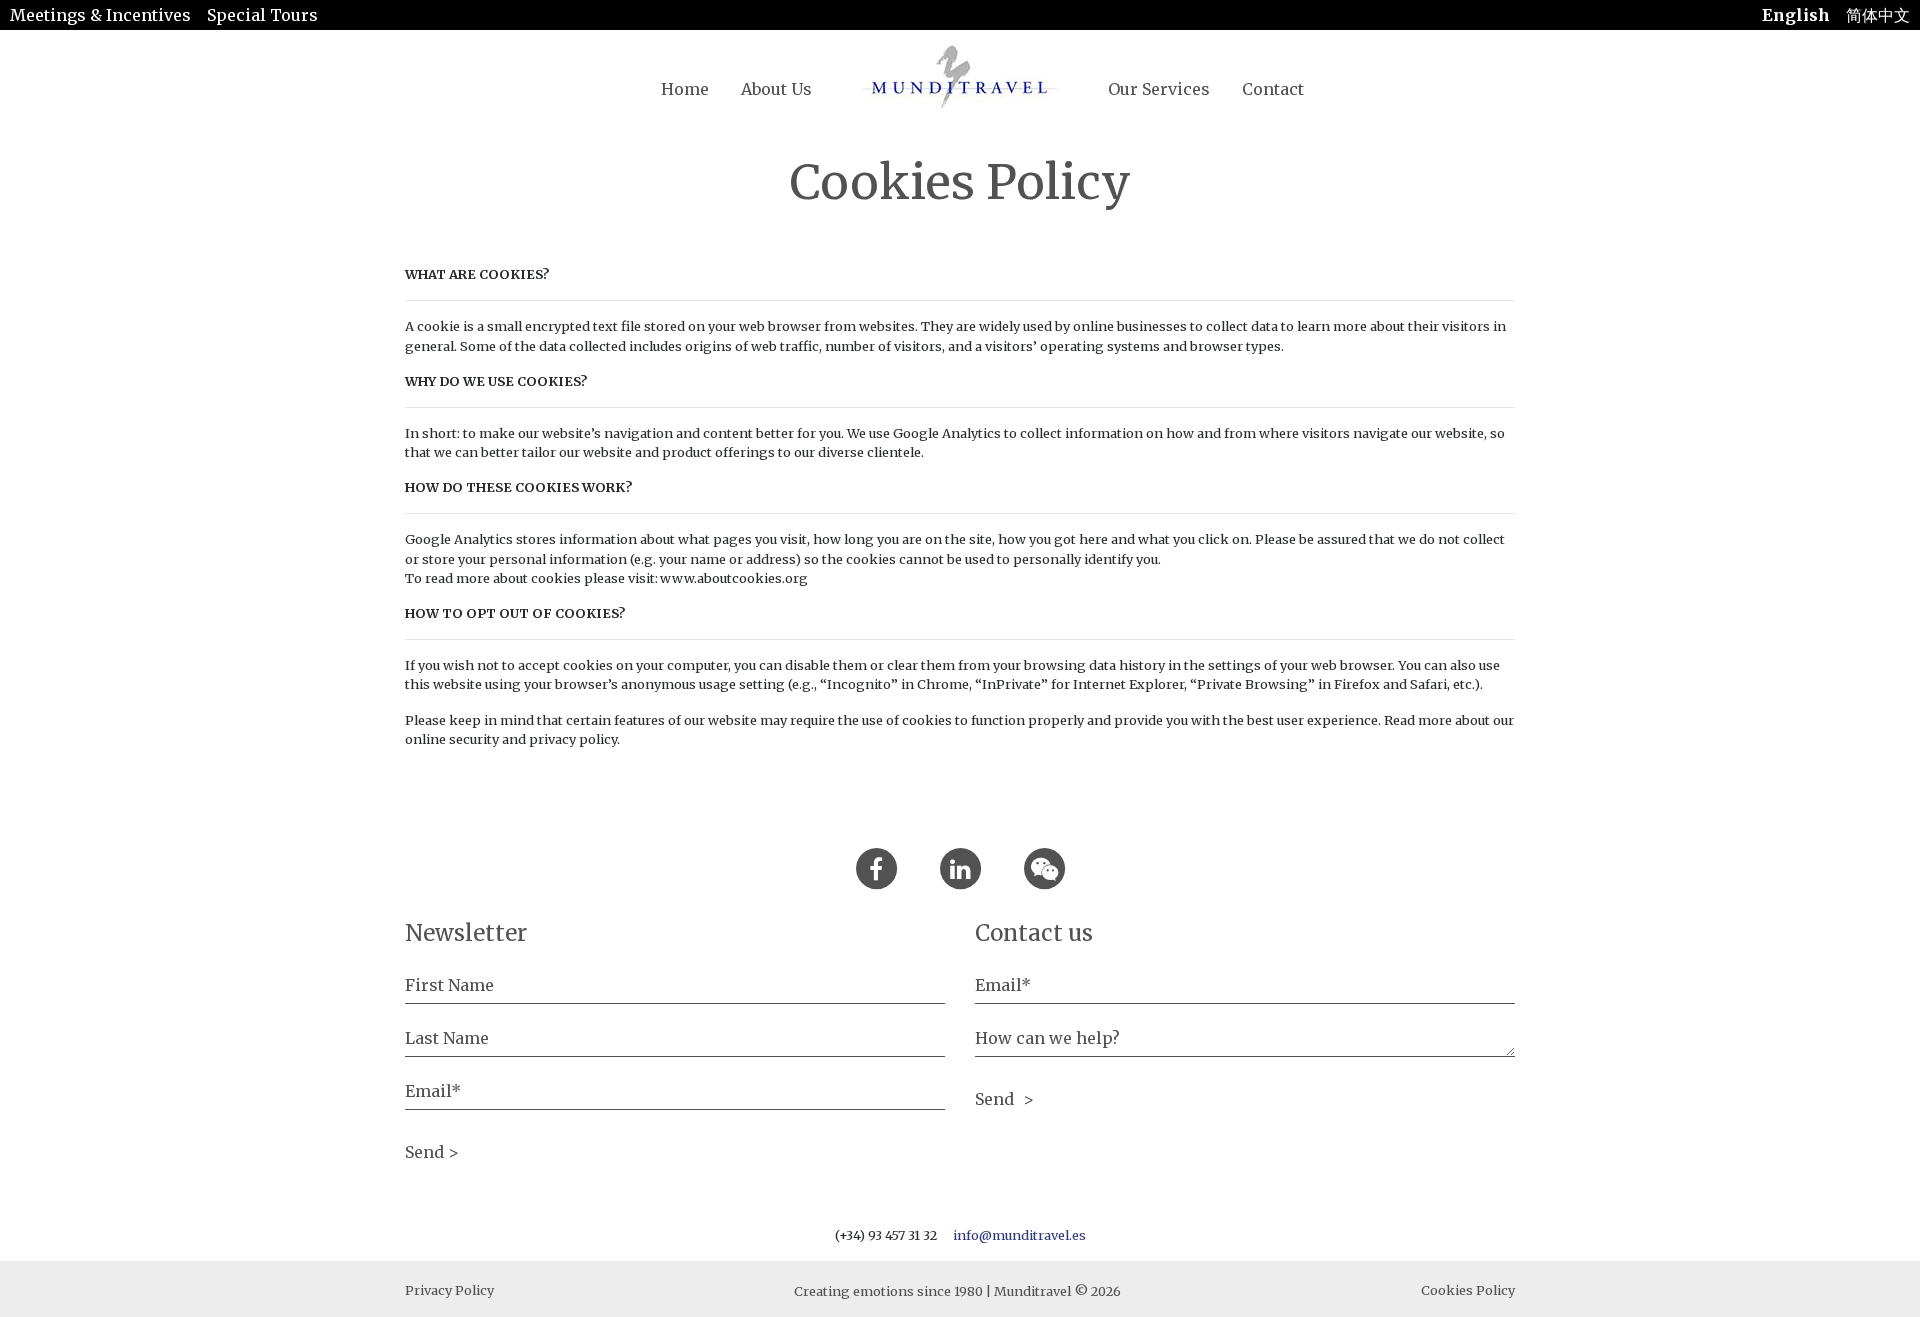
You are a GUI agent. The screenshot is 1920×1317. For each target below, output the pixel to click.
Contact (1273, 89)
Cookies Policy (1468, 1290)
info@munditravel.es (1019, 1235)
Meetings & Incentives (100, 15)
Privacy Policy (449, 1290)
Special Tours (262, 15)
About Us (776, 89)
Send (996, 1099)
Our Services (1159, 89)
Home (685, 89)
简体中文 (1878, 15)
